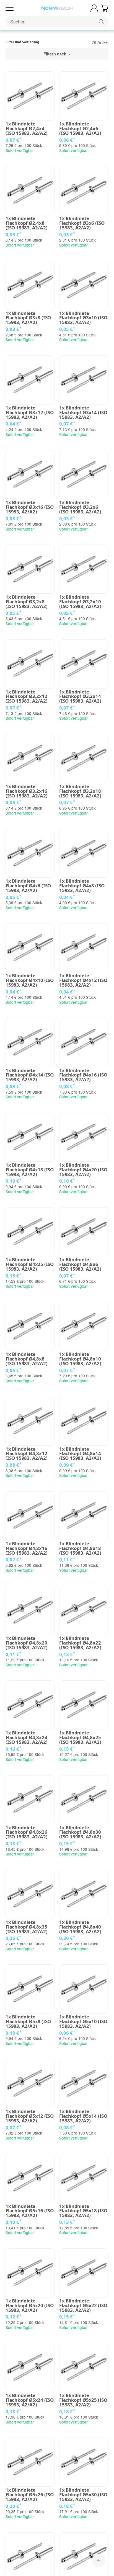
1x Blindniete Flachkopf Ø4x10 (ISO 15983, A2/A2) (30, 980)
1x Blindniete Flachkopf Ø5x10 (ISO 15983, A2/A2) (83, 2021)
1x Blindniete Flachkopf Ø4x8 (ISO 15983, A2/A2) (82, 886)
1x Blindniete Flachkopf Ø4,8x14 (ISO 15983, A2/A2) (80, 1454)
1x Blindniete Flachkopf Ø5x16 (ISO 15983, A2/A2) (30, 2211)
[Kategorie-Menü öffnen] (10, 8)
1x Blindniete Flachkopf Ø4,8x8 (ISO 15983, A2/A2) (26, 1359)
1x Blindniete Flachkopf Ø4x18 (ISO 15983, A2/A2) (30, 1170)
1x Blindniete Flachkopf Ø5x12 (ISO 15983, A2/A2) (30, 2116)
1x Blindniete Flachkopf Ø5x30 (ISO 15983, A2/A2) (83, 2495)
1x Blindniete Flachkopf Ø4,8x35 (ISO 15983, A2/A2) (26, 1927)
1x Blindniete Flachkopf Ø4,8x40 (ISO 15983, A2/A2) (80, 1927)
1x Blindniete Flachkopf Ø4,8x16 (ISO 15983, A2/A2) (26, 1548)
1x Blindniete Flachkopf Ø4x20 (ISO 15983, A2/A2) (83, 1170)
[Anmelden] (94, 8)
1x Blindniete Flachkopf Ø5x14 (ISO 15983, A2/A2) (83, 2116)
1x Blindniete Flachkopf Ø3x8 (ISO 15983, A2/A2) (28, 318)
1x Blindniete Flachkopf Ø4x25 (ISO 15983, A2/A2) (30, 1264)
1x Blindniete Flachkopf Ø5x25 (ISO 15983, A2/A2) (83, 2400)
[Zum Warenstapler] (104, 8)
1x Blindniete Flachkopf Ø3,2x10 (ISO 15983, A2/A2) (80, 602)
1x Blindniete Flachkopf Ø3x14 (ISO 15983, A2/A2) (83, 413)
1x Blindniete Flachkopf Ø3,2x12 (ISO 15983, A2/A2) (26, 697)
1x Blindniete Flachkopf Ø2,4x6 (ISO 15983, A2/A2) (80, 128)
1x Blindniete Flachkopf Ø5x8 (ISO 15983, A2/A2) (28, 2021)
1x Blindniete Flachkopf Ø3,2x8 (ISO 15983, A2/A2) (26, 602)
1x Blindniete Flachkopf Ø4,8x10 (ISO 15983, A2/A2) (80, 1359)
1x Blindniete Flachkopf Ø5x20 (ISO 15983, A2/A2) (30, 2305)
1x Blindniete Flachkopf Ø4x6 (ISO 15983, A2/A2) (28, 886)
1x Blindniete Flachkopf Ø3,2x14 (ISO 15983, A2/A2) (80, 697)
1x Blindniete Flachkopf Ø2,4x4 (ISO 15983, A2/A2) (26, 128)
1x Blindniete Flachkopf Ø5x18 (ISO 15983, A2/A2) (83, 2211)
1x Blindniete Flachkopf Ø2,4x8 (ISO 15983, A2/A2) (26, 223)
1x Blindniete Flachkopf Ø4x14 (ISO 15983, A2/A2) (30, 1075)
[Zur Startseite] (57, 8)
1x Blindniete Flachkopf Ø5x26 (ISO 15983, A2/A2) (30, 2495)
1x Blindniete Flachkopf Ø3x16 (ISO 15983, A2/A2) (30, 507)
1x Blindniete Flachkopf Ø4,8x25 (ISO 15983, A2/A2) (80, 1737)
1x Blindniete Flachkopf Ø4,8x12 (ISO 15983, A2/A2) (26, 1454)
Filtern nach (55, 54)
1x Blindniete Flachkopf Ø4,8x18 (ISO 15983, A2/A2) (80, 1548)
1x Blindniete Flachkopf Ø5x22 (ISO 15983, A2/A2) (83, 2305)
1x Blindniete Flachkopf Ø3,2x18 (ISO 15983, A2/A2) (80, 791)
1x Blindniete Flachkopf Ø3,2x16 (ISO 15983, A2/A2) (26, 791)
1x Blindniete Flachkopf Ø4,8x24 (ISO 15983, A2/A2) (26, 1737)
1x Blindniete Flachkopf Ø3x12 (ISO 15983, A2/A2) (30, 413)
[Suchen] (101, 22)
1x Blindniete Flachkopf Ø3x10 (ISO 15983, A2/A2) (83, 318)
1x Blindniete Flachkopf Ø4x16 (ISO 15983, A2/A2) (83, 1075)
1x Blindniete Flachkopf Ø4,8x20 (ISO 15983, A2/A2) (26, 1643)
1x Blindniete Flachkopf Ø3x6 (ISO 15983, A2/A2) (82, 223)
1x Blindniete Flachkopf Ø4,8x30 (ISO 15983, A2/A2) (80, 1832)
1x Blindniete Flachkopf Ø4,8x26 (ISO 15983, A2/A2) (26, 1832)
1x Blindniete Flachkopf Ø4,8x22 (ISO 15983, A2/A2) (80, 1643)
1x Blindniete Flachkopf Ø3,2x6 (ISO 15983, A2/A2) (80, 507)
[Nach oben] (99, 2561)
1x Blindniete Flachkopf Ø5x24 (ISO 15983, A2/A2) (30, 2400)
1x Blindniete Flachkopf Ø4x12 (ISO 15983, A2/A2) (83, 980)
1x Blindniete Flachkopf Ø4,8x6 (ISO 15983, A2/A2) (80, 1264)
